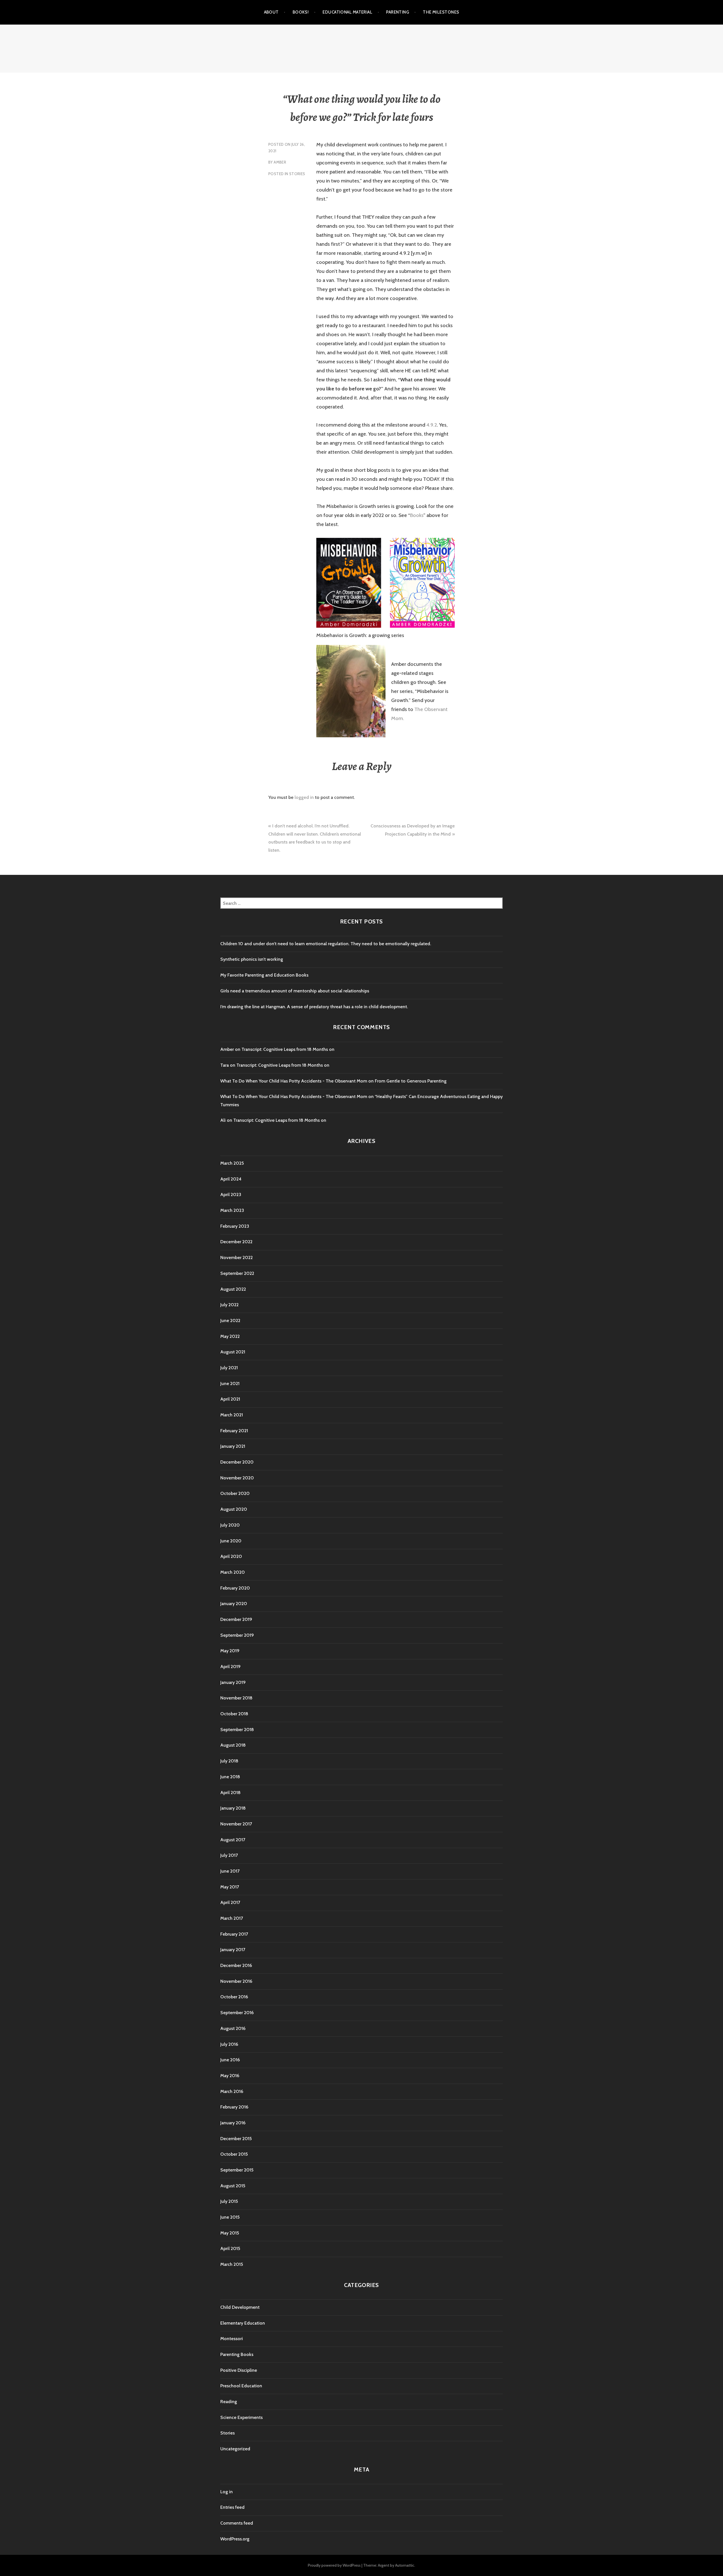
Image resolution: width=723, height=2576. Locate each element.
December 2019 (236, 1619)
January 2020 (234, 1604)
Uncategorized (235, 2449)
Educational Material (347, 12)
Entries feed (232, 2507)
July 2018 (229, 1761)
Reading (229, 2402)
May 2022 (230, 1336)
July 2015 (229, 2201)
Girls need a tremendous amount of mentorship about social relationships (295, 991)
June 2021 (230, 1383)
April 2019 (230, 1667)
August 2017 (233, 1840)
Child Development (240, 2307)
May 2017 (230, 1887)
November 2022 (237, 1257)
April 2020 (231, 1556)
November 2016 (236, 1981)
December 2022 (236, 1242)
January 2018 (233, 1808)
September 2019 (237, 1635)
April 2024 (231, 1179)
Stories (297, 174)
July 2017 (229, 1855)
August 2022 (233, 1289)
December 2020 (237, 1462)
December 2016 (236, 1965)
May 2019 (230, 1651)
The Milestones (441, 12)
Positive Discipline (239, 2370)
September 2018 (237, 1730)
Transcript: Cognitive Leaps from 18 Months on (288, 1049)
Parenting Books (237, 2354)
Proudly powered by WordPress (334, 2565)
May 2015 (230, 2233)
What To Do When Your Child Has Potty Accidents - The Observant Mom (294, 1081)
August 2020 (234, 1509)
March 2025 (232, 1163)
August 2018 (233, 1745)
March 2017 (232, 1918)
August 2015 (233, 2186)
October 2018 (234, 1714)
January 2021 (233, 1446)
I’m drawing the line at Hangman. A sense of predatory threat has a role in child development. (314, 1007)
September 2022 (237, 1273)
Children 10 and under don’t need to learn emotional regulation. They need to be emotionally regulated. (326, 944)
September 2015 (237, 2170)
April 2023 (231, 1194)
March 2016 (232, 2091)
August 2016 (233, 2028)
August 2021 (233, 1352)
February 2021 (234, 1431)
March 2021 (232, 1415)
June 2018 (230, 1777)
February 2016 (234, 2107)
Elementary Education (243, 2323)
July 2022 (229, 1305)
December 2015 (236, 2139)
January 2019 (233, 1682)
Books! (301, 12)
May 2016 (230, 2076)
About (271, 12)
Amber (280, 162)
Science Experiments (241, 2417)
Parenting (398, 12)
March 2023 (232, 1210)
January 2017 (233, 1950)
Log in (227, 2492)
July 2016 (229, 2044)
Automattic (405, 2565)
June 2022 (230, 1320)
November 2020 (237, 1478)
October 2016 (234, 1997)
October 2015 (234, 2154)
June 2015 (230, 2217)
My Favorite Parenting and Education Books (264, 975)
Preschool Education (241, 2386)
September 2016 (237, 2013)
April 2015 (230, 2248)
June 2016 (230, 2060)
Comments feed (237, 2523)
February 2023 (235, 1226)
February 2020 (235, 1588)
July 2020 (230, 1525)
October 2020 (235, 1493)
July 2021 (229, 1368)
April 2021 (230, 1399)
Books (417, 515)
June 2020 (231, 1541)
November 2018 (236, 1698)
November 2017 (236, 1824)
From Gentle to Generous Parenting (411, 1081)
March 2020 (233, 1572)
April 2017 (230, 1902)
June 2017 (230, 1871)
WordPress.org (235, 2539)
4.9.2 (432, 425)
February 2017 (234, 1934)
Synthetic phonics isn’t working (252, 959)
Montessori (232, 2339)
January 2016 (233, 2123)
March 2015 (232, 2264)
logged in (304, 797)
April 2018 (230, 1793)
